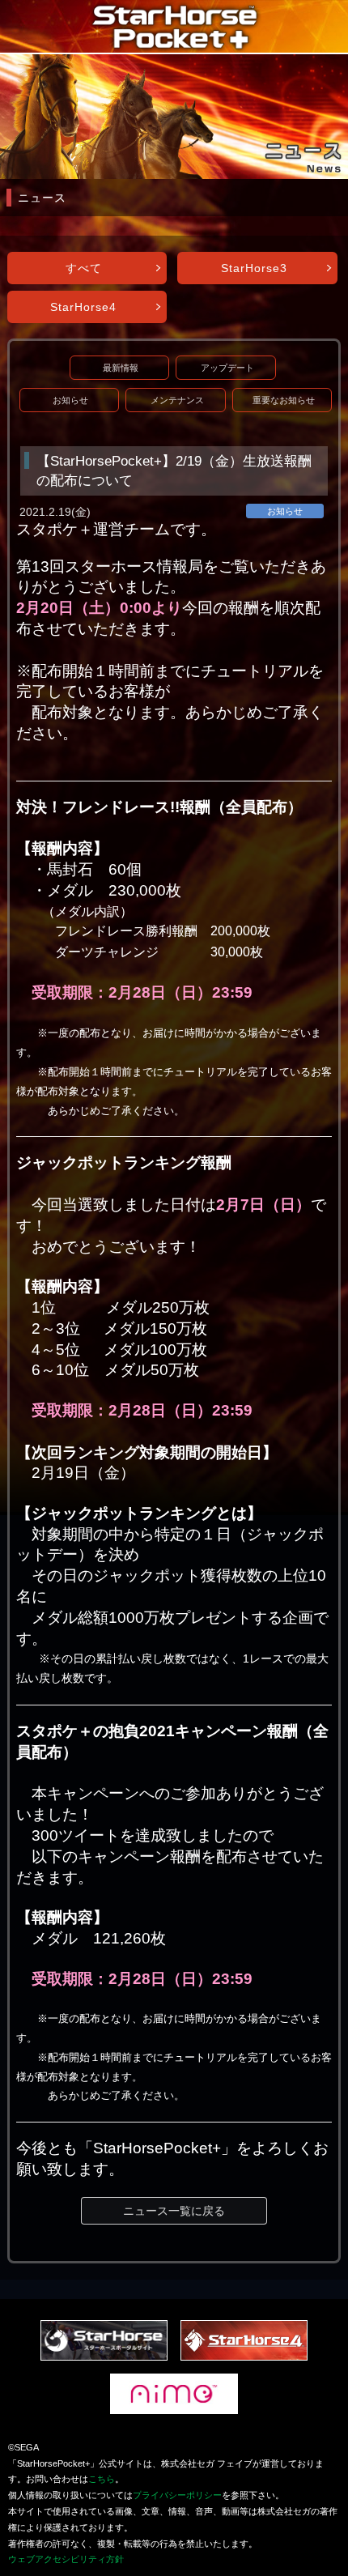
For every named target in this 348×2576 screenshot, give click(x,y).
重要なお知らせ (284, 400)
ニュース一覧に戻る (174, 2211)
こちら (102, 2479)
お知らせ (70, 400)
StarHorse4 (83, 307)
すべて (84, 268)
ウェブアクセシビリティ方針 (66, 2559)
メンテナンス (177, 400)
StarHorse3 (254, 268)
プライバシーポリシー (177, 2495)
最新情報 (121, 368)
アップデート (227, 368)
